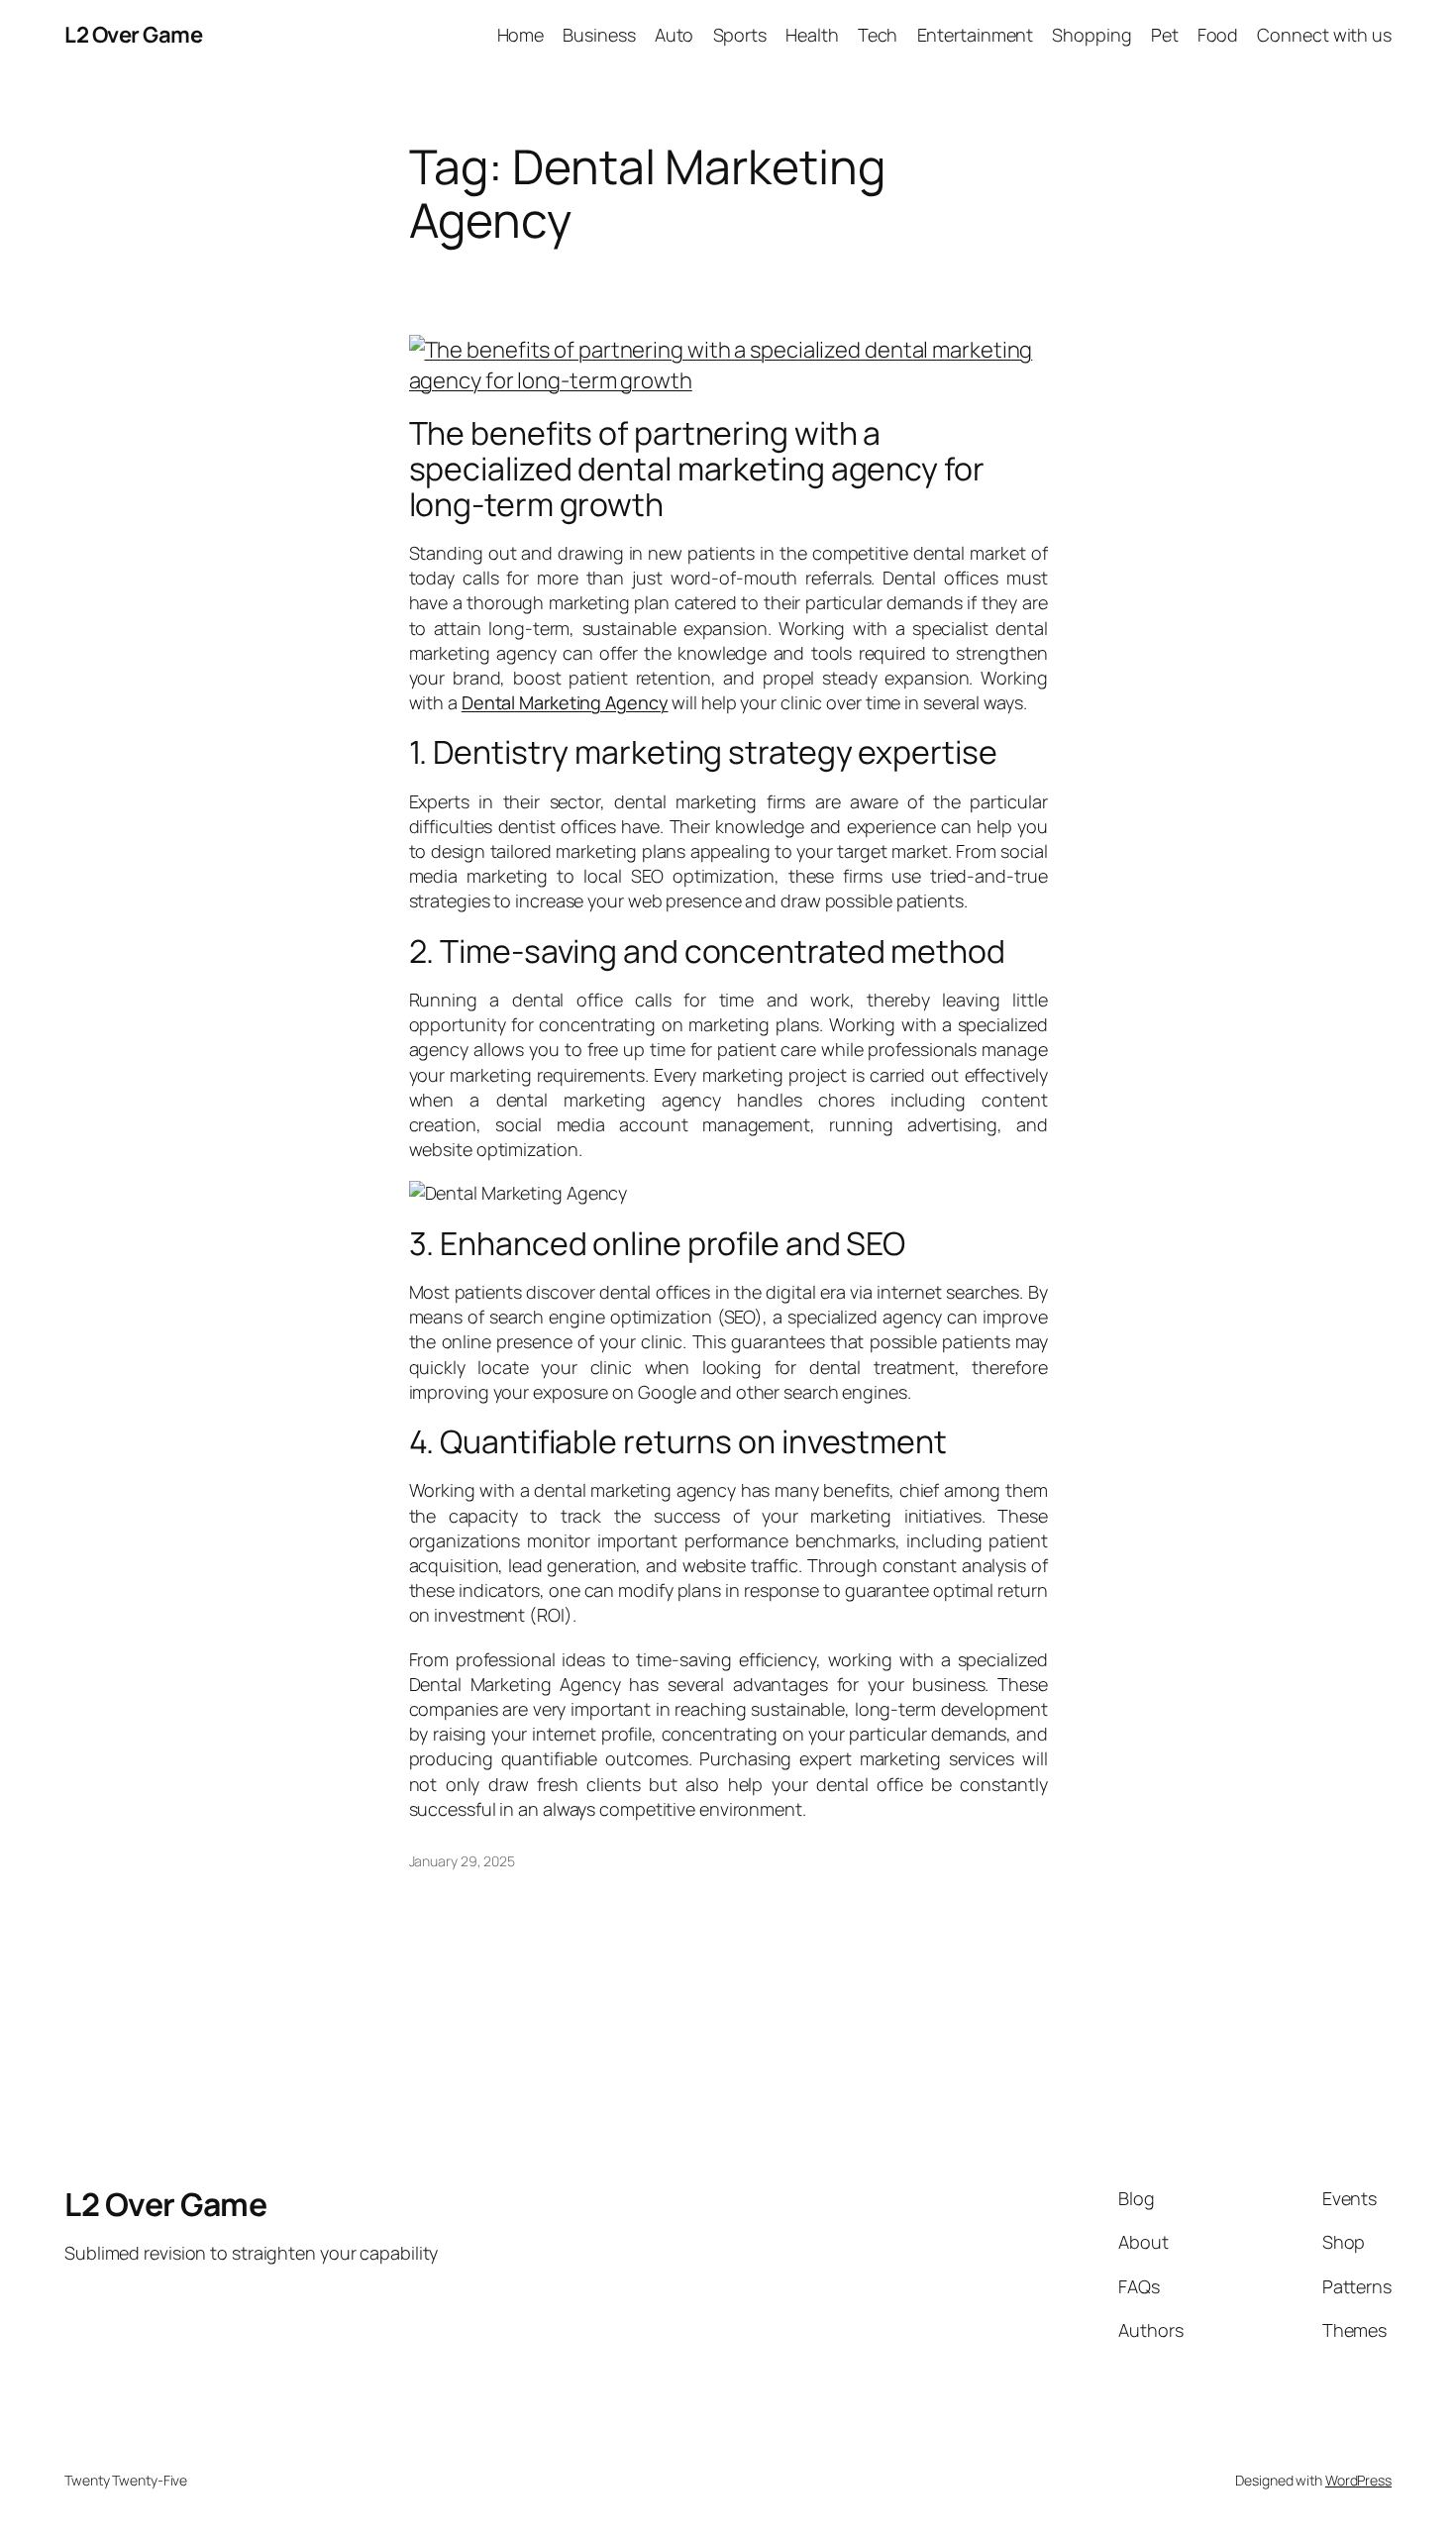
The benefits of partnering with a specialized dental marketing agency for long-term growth (697, 469)
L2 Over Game (133, 35)
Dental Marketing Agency (565, 702)
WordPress (1358, 2480)
